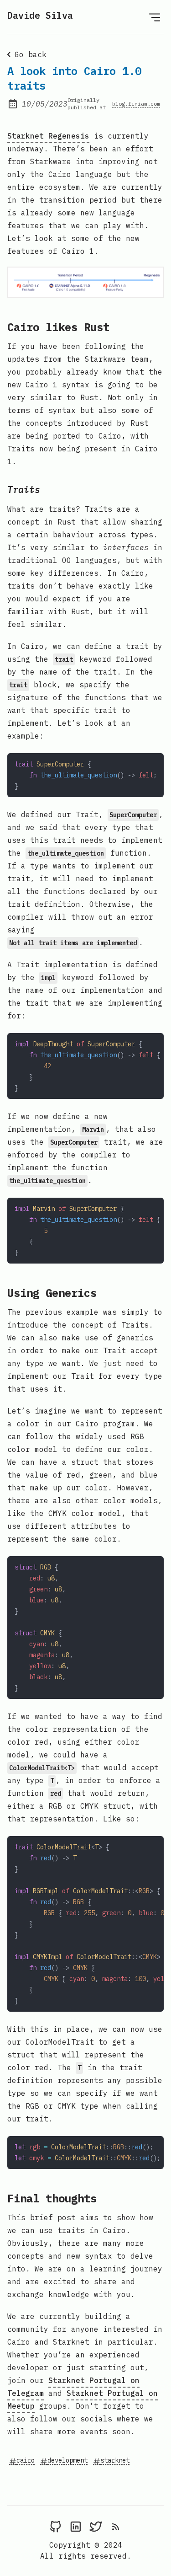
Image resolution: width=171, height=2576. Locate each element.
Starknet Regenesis (48, 136)
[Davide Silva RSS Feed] (116, 2526)
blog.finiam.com (136, 104)
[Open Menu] (155, 17)
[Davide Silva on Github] (56, 2526)
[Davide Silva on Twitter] (96, 2526)
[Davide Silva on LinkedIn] (76, 2526)
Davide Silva (40, 15)
